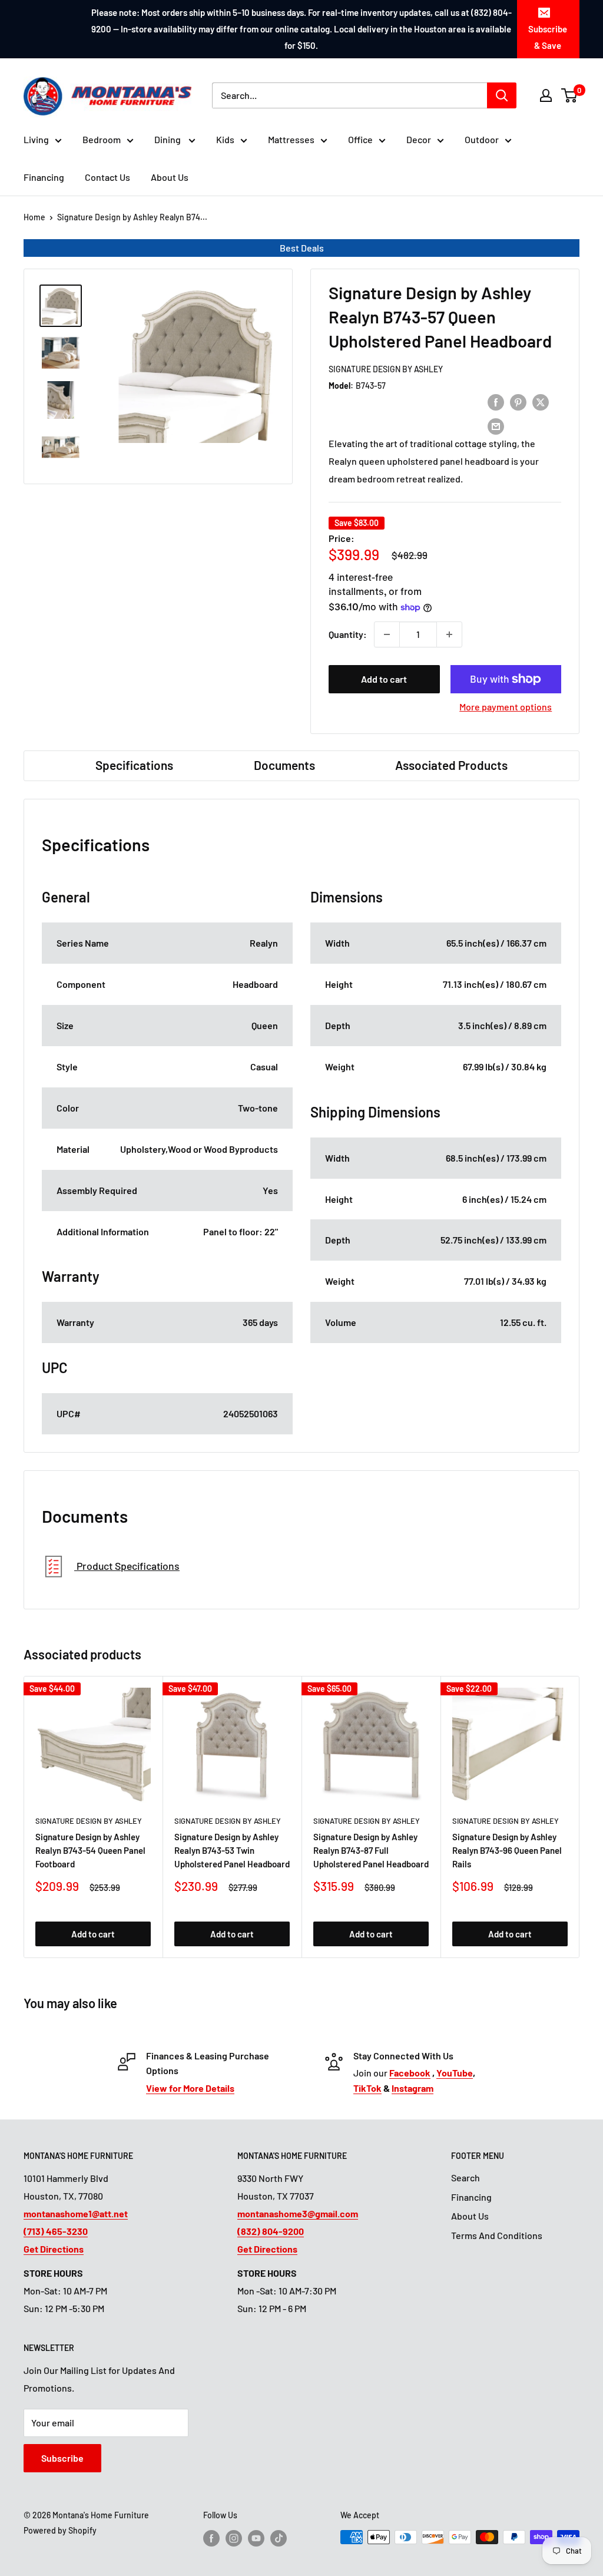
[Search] (502, 95)
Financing (44, 177)
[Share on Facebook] (496, 401)
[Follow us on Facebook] (211, 2538)
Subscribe (62, 2458)
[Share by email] (496, 426)
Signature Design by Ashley (386, 369)
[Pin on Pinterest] (518, 401)
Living (36, 139)
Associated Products (451, 765)
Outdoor (482, 139)
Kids (225, 139)
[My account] (546, 95)
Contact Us (107, 177)
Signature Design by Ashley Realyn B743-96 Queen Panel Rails (507, 1851)
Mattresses (291, 139)
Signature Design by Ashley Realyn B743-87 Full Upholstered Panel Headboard (371, 1851)
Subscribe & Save (548, 37)
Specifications (134, 765)
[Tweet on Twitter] (541, 401)
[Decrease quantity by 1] (387, 634)
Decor (419, 139)
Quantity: (348, 634)
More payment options (506, 707)
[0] (570, 95)
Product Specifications (127, 1566)
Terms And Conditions (497, 2235)
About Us (170, 177)
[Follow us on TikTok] (279, 2538)
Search (465, 2177)
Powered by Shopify (60, 2530)
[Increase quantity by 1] (449, 634)
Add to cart (384, 679)
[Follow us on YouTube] (256, 2538)
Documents (284, 765)
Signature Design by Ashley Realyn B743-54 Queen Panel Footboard (90, 1851)
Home (34, 217)
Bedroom (102, 139)
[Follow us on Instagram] (234, 2538)
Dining (168, 139)
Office (360, 139)
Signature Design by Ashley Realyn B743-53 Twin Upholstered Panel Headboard (232, 1851)
